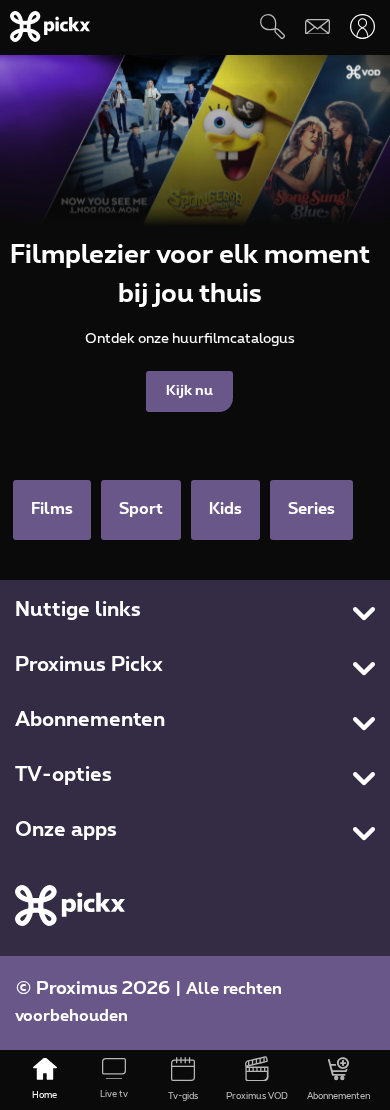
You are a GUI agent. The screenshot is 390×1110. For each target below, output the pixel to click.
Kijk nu (189, 391)
